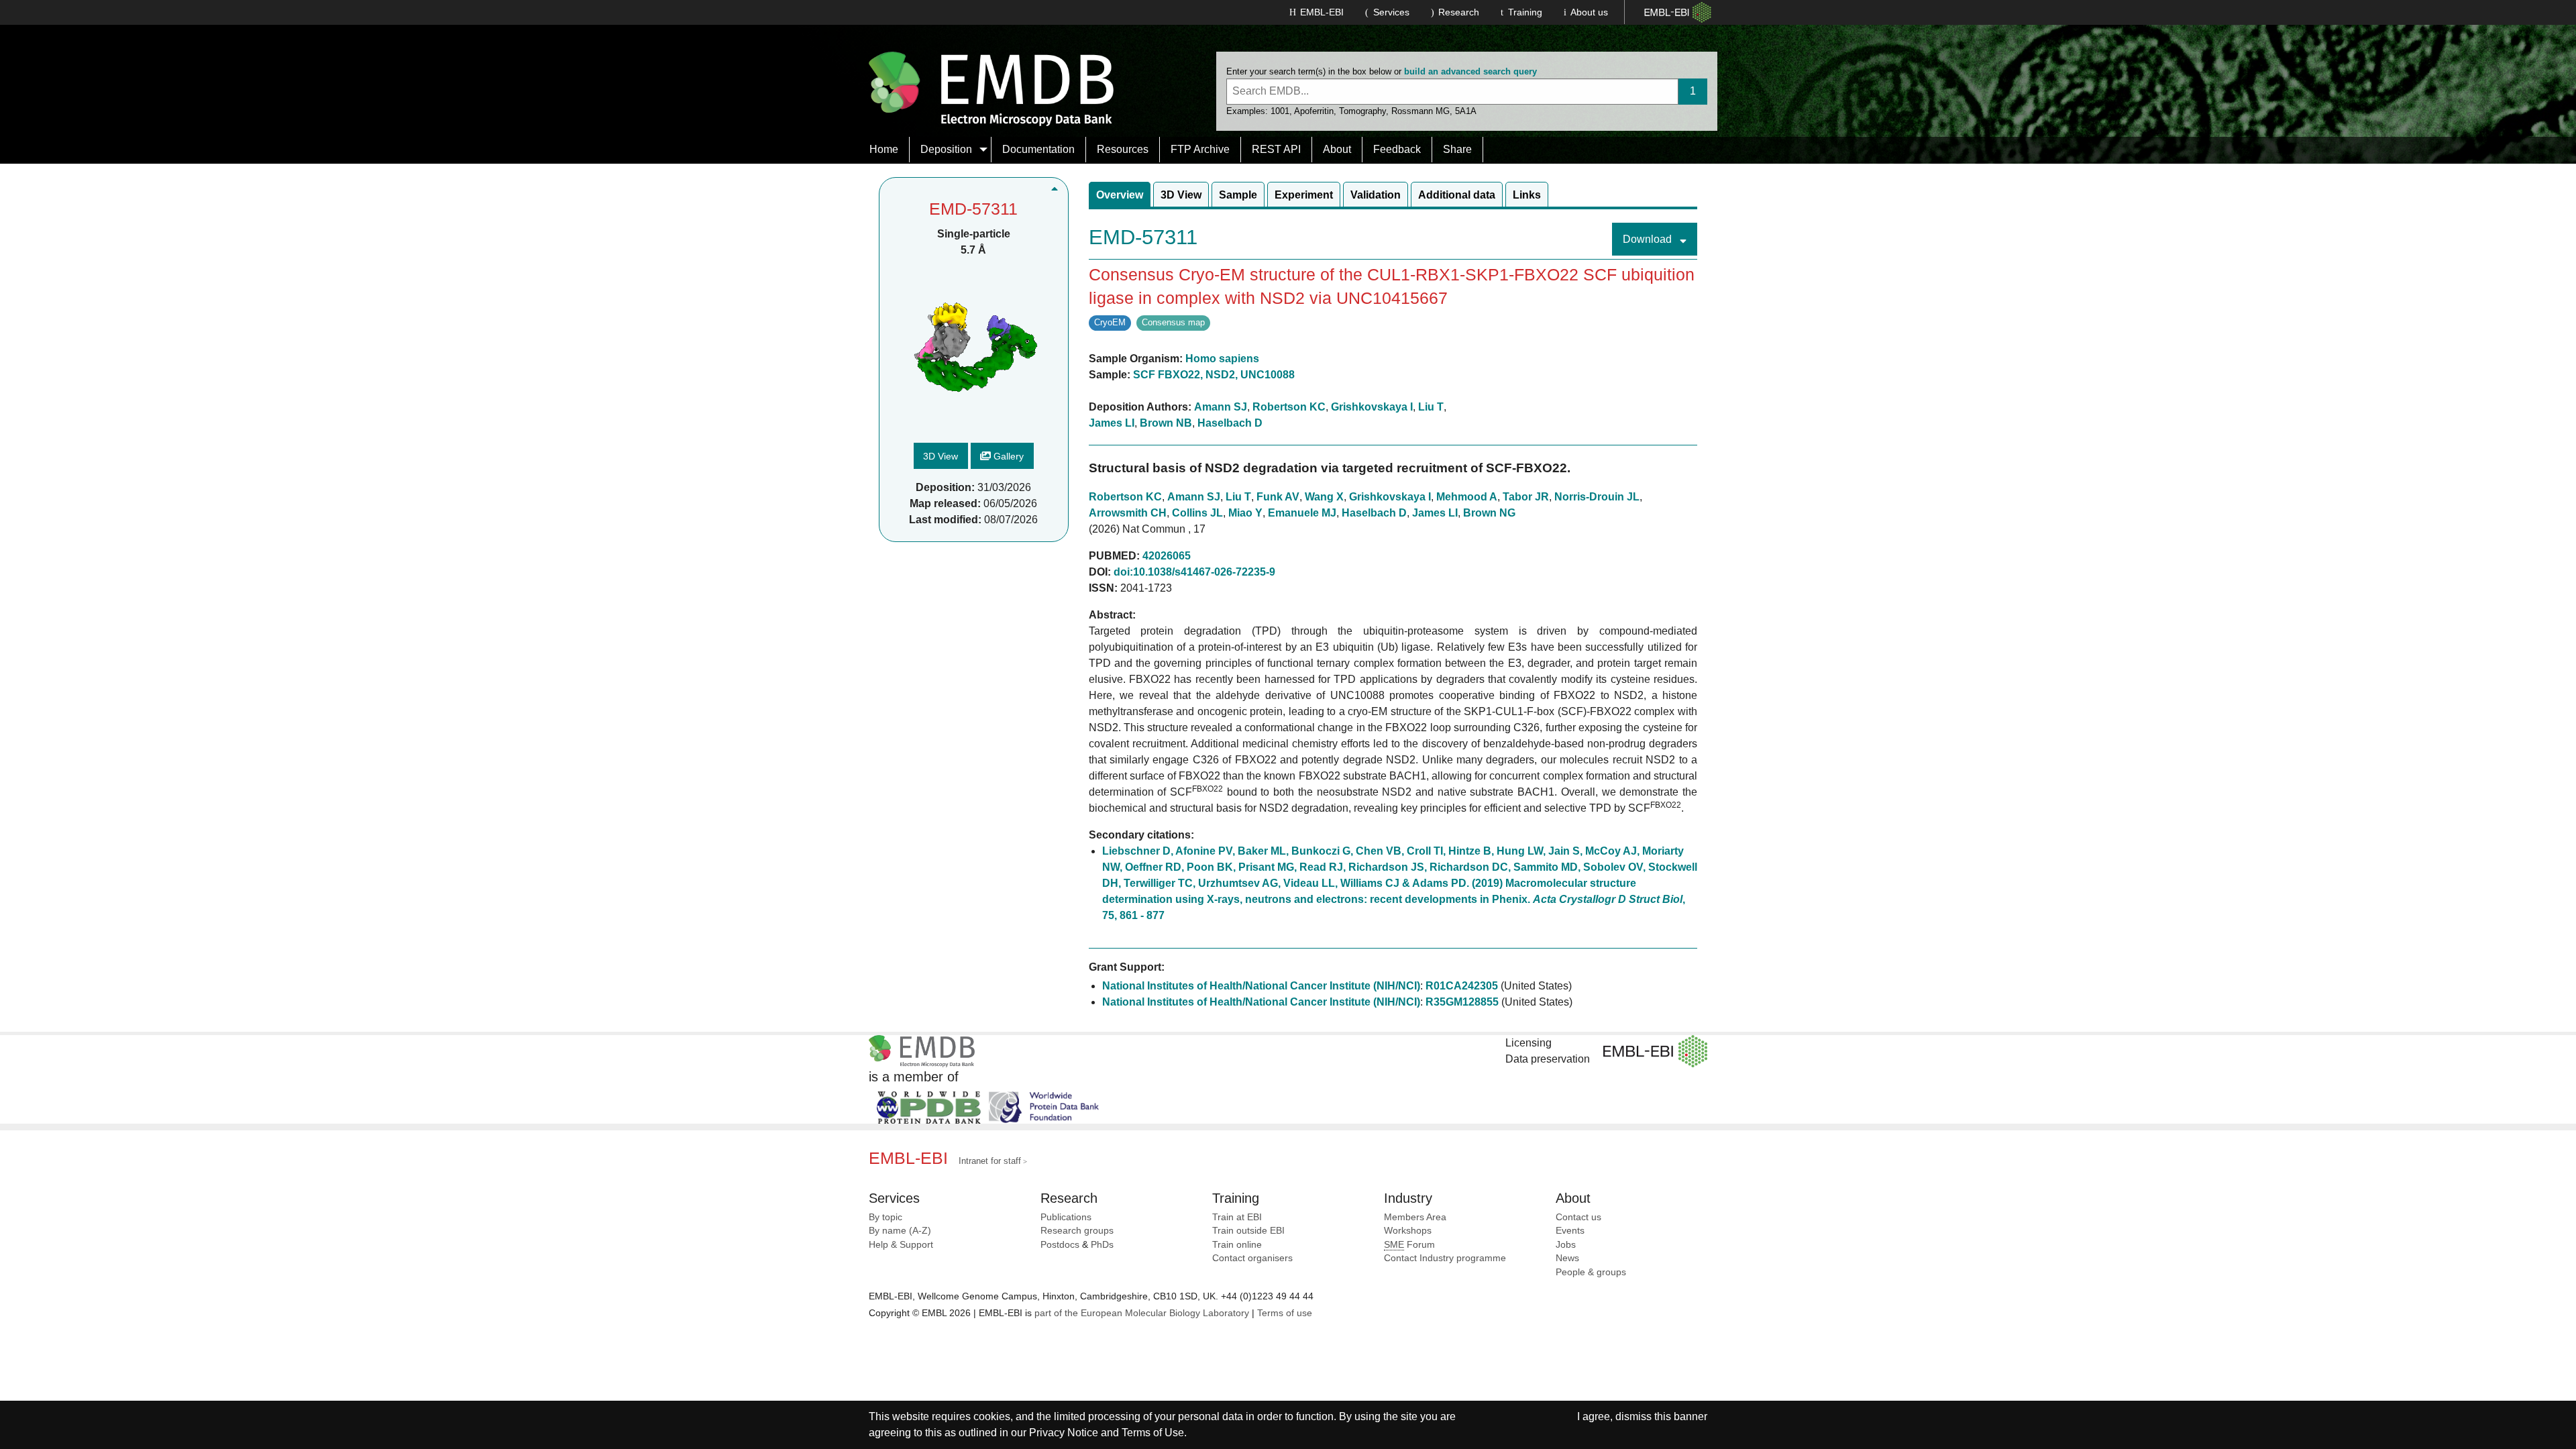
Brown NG (1489, 513)
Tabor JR (1526, 497)
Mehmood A (1467, 497)
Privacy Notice (1064, 1433)
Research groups (1077, 1231)
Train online (1237, 1245)
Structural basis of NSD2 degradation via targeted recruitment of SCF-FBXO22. (1330, 468)
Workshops (1408, 1231)
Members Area (1415, 1217)
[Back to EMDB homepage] (991, 88)
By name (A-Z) (900, 1231)
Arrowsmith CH (1128, 513)
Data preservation (1548, 1059)
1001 (1280, 111)
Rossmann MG (1420, 111)
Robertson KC (1289, 407)
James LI (1112, 423)
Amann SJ (1221, 407)
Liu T (1431, 407)
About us (1589, 12)
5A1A (1466, 111)
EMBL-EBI (1322, 12)
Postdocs (1060, 1245)
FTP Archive (1200, 149)
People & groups (1591, 1272)
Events (1570, 1231)
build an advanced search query (1470, 71)
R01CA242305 (1462, 986)
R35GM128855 (1462, 1002)
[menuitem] (884, 150)
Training (1525, 12)
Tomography (1362, 111)
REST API (1276, 149)
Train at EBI (1237, 1217)
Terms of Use (1153, 1433)
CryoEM (1110, 322)
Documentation (1038, 149)
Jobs (1566, 1245)
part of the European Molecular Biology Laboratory (1142, 1313)
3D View (941, 456)
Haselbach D (1230, 423)
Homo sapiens (1222, 359)
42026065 (1167, 556)
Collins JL (1197, 513)
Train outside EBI (1248, 1231)
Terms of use (1285, 1313)
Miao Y (1245, 513)
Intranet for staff (990, 1161)
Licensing (1528, 1043)
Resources (1123, 149)
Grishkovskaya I (1372, 407)
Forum (1409, 1245)
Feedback (1397, 149)
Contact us (1578, 1217)
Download (1649, 239)
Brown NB (1166, 423)
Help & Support (901, 1245)
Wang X (1324, 497)
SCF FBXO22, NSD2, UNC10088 (1214, 375)
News (1567, 1258)
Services (1391, 12)
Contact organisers (1252, 1258)
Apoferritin (1314, 111)
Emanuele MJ (1302, 513)
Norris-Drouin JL (1597, 497)
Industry (1408, 1198)
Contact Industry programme (1445, 1258)
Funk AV (1278, 497)
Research (1459, 12)
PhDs (1102, 1245)
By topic (885, 1217)
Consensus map (1173, 322)
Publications (1066, 1217)
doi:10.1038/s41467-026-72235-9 (1194, 572)
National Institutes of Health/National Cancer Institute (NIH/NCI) (1261, 986)
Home (884, 149)
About (1337, 149)
